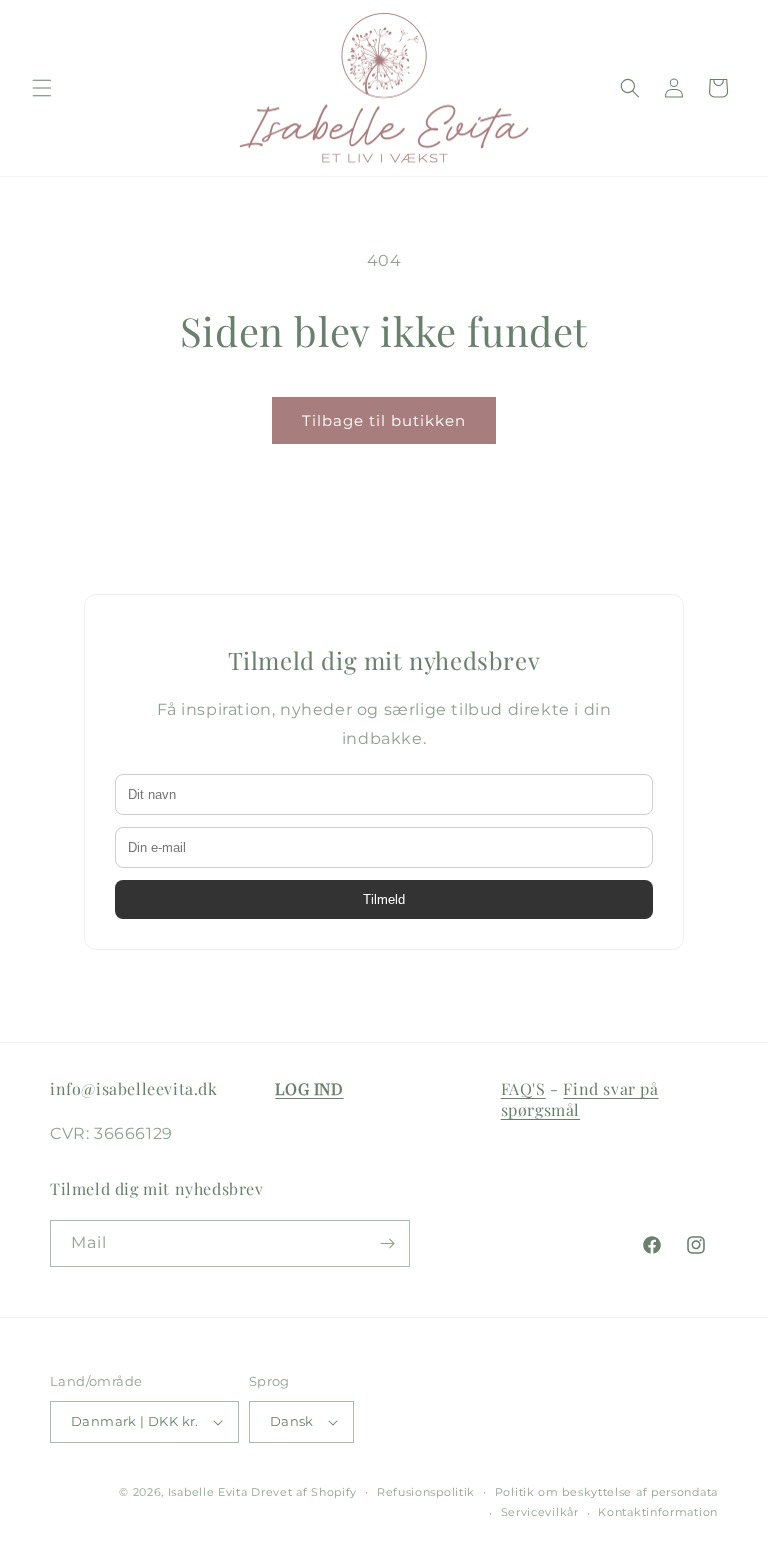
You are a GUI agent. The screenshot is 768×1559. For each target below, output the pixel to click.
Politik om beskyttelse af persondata (606, 1492)
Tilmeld (384, 899)
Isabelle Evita (208, 1492)
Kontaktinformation (658, 1512)
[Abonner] (387, 1243)
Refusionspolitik (426, 1492)
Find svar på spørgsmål (580, 1099)
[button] (42, 88)
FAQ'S (523, 1088)
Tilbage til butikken (384, 420)
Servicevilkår (540, 1512)
